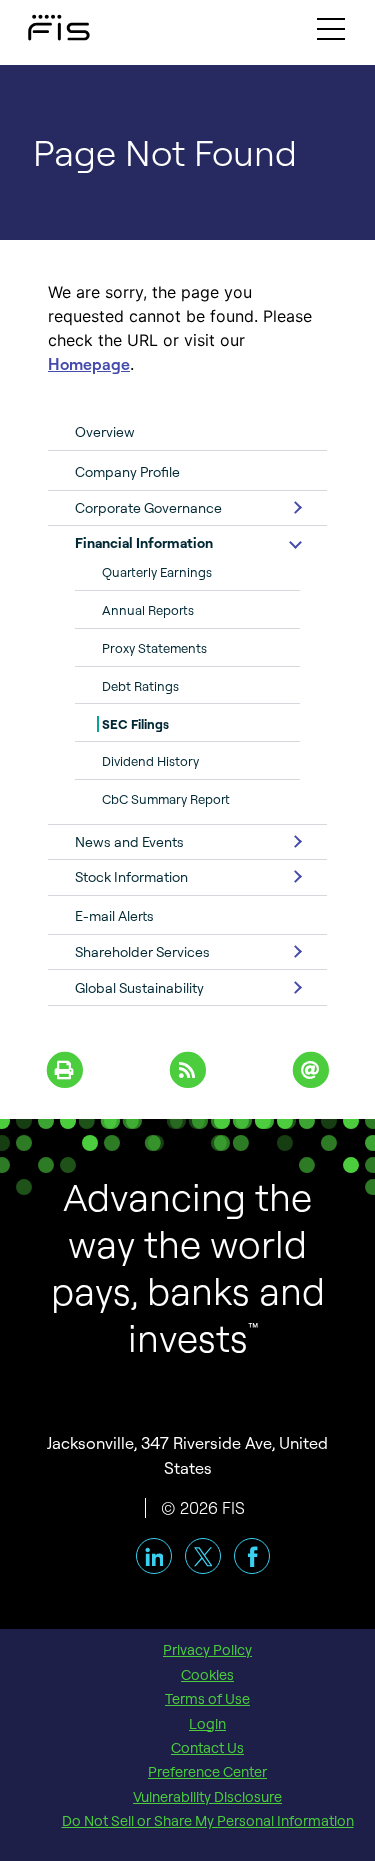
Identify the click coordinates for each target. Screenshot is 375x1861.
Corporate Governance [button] (148, 507)
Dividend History (150, 761)
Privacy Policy (207, 1650)
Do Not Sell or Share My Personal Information (208, 1821)
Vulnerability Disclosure (207, 1797)
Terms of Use (207, 1699)
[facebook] (252, 1556)
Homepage (89, 364)
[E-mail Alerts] (310, 1068)
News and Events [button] (129, 841)
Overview (105, 431)
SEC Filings (135, 724)
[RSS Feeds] (187, 1068)
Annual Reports (148, 610)
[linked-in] (154, 1556)
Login (207, 1724)
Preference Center (207, 1772)
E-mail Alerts (114, 915)
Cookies (207, 1675)
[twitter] (203, 1556)
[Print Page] (64, 1068)
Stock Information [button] (131, 876)
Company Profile (127, 471)
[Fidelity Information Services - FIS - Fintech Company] (40, 23)
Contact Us (207, 1748)
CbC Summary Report (166, 799)
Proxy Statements (154, 648)
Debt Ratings (140, 686)
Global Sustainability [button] (139, 987)
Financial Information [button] (144, 542)
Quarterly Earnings (157, 572)
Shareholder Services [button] (142, 951)
